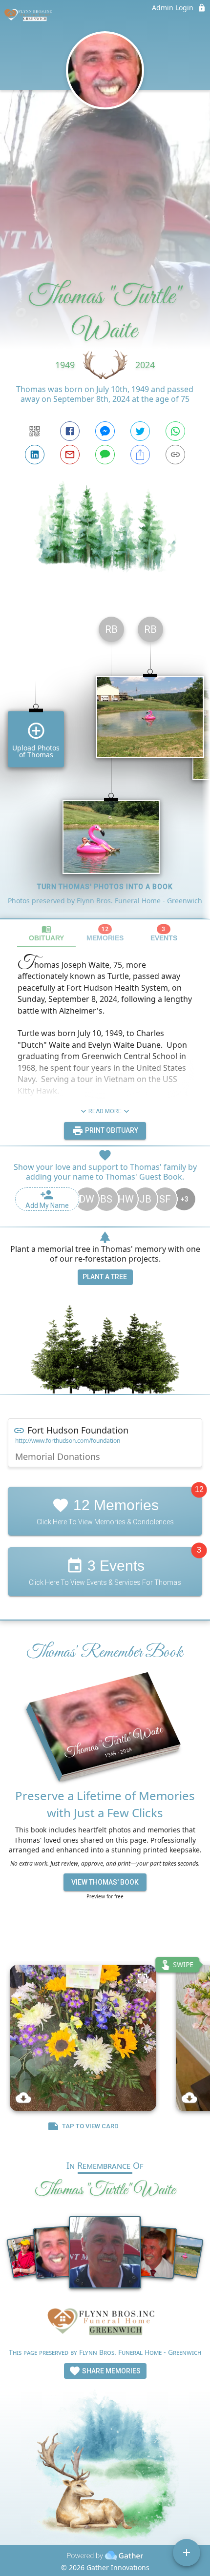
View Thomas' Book (105, 1882)
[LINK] (175, 455)
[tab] (46, 933)
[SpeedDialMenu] (187, 2553)
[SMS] (105, 455)
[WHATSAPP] (175, 431)
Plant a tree (105, 1277)
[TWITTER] (140, 431)
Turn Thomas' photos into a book (105, 887)
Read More (105, 1111)
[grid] (105, 764)
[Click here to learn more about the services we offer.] (105, 2324)
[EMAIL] (70, 455)
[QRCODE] (35, 431)
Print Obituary (111, 1130)
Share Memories (111, 2371)
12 (199, 1490)
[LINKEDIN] (35, 455)
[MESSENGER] (105, 431)
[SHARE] (140, 455)
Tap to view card (90, 2126)
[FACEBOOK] (70, 431)
